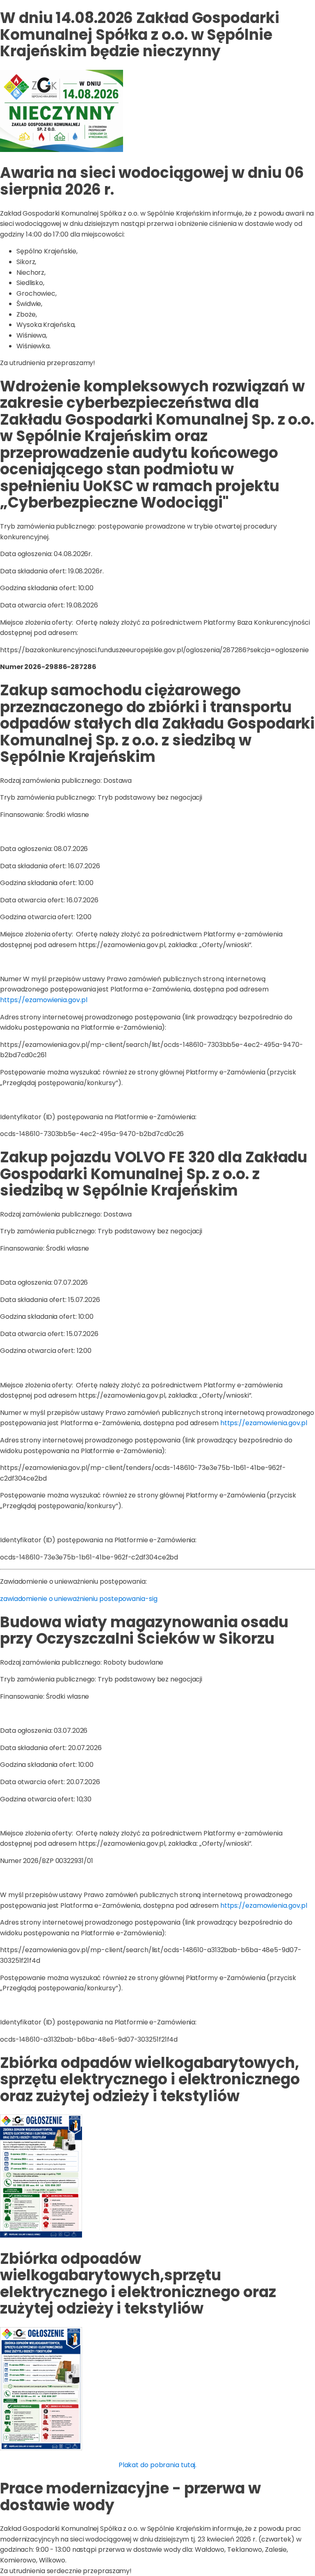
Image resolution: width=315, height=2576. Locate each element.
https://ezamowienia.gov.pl (43, 1000)
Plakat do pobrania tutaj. (158, 2465)
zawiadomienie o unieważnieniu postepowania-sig (79, 1599)
